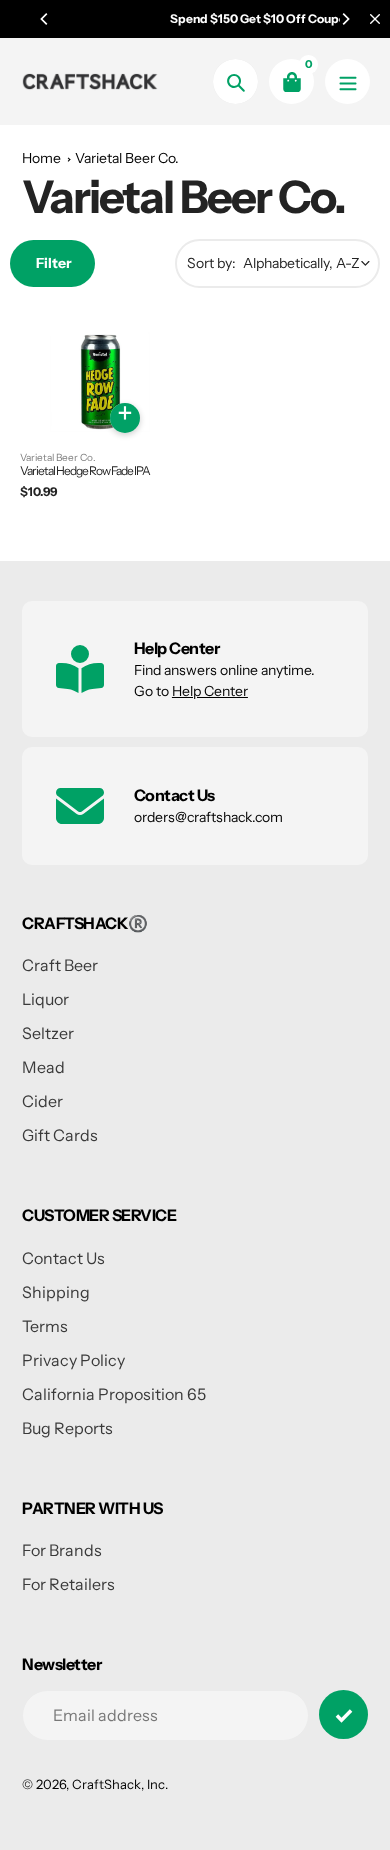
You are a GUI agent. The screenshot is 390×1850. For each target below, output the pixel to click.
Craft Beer (60, 965)
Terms (45, 1326)
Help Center (210, 691)
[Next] (345, 19)
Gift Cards (60, 1135)
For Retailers (68, 1584)
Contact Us (63, 1258)
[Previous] (45, 19)
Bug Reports (67, 1428)
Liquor (45, 999)
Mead (43, 1067)
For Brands (62, 1550)
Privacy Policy (73, 1360)
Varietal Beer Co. (127, 158)
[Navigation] (347, 81)
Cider (42, 1101)
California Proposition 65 (114, 1394)
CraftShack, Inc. (120, 1784)
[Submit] (343, 1714)
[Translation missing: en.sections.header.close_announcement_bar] (375, 19)
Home (41, 158)
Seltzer (48, 1033)
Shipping (56, 1292)
